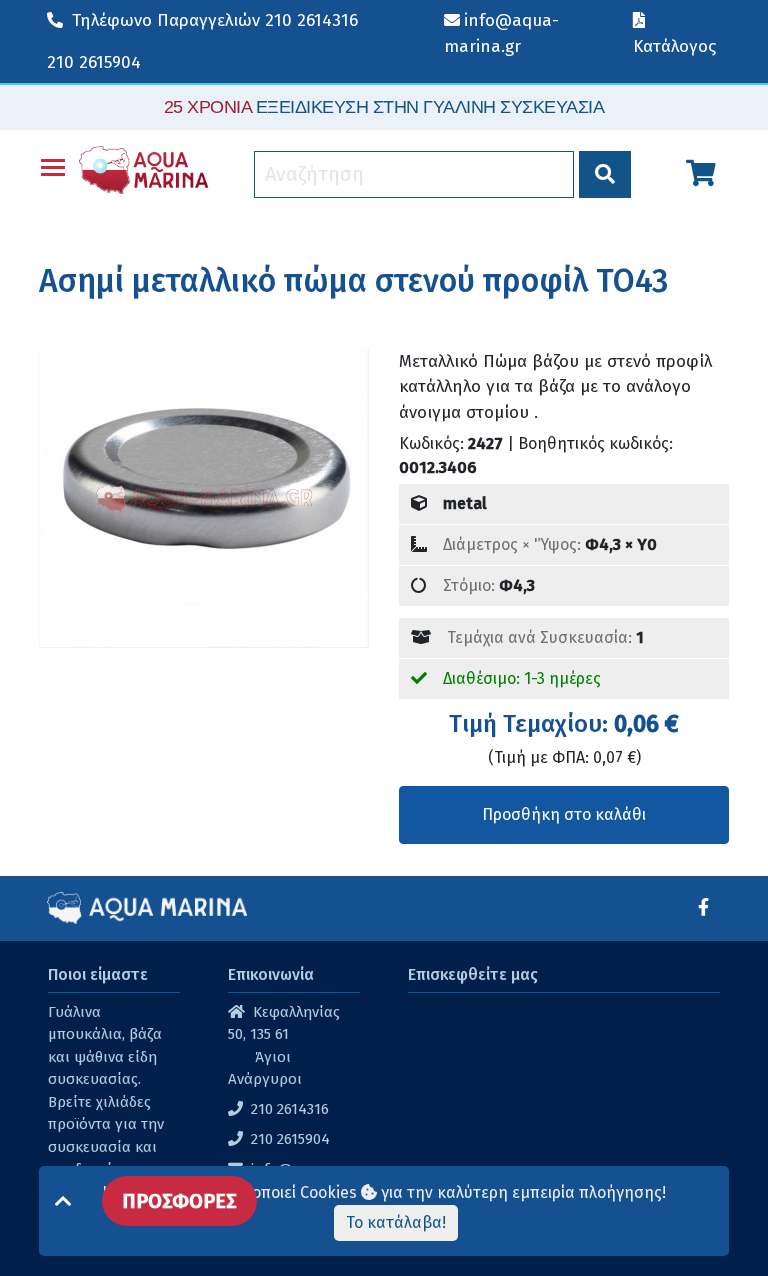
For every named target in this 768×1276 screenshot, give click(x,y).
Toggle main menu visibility (53, 166)
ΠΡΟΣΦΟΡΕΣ (179, 1201)
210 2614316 (215, 20)
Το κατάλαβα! (396, 1222)
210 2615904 (94, 62)
